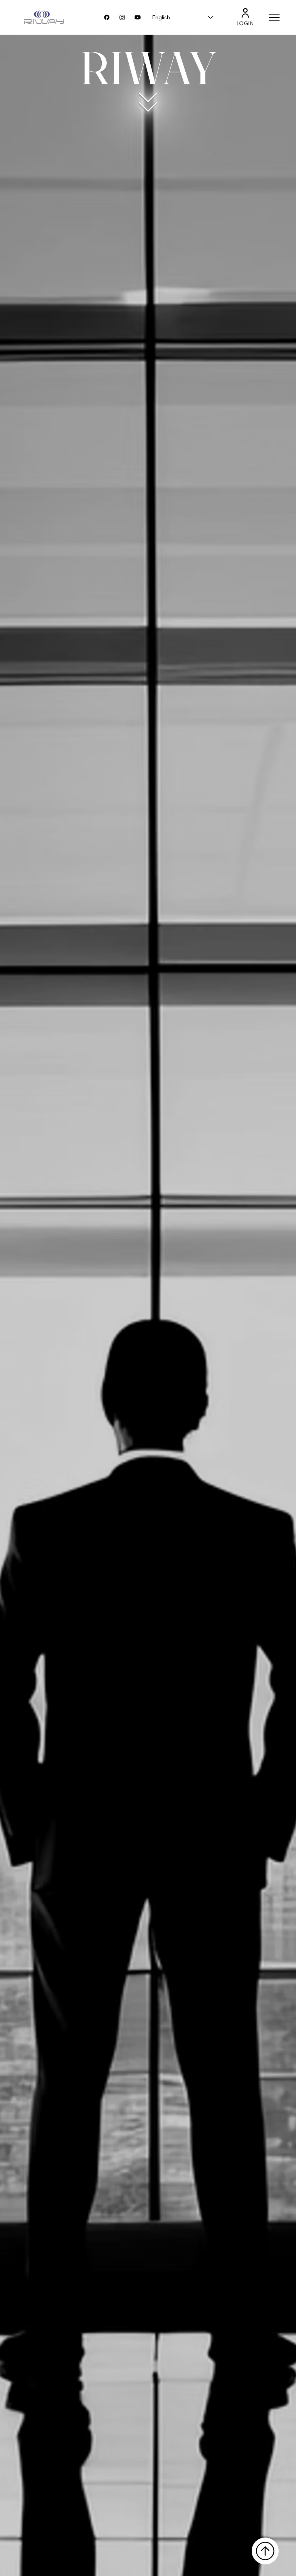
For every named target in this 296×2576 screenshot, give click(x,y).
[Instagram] (122, 17)
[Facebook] (107, 17)
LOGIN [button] (246, 23)
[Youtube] (138, 17)
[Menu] (275, 18)
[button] (245, 13)
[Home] (265, 2551)
